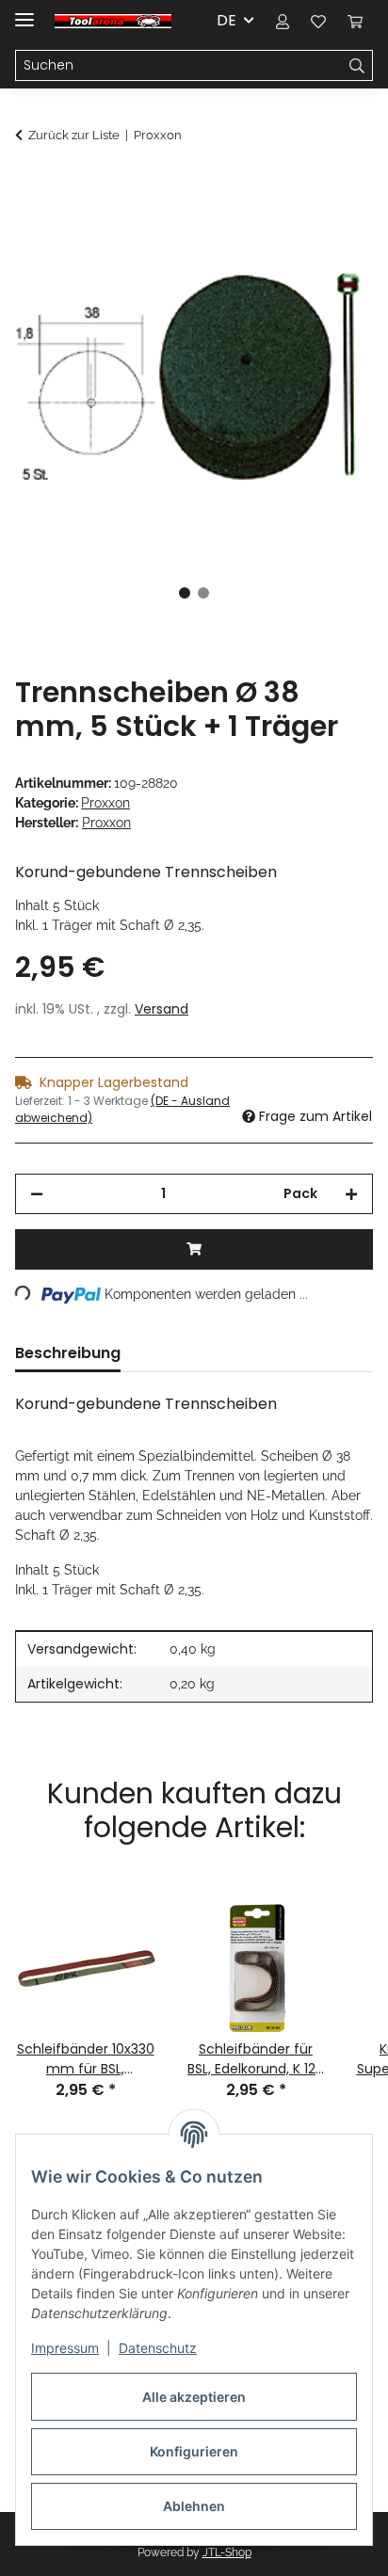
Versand (162, 1009)
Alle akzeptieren (194, 2397)
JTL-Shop (227, 2552)
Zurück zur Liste (74, 135)
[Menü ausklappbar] (24, 12)
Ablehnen (194, 2506)
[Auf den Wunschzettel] (333, 232)
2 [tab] (203, 593)
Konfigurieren (194, 2451)
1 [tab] (185, 593)
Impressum (65, 2348)
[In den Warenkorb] (30, 185)
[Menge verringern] (37, 1194)
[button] (283, 21)
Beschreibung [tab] (68, 1353)
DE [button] (226, 20)
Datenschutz (158, 2348)
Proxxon (105, 803)
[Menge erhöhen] (351, 1194)
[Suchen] (357, 66)
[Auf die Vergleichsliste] (284, 232)
